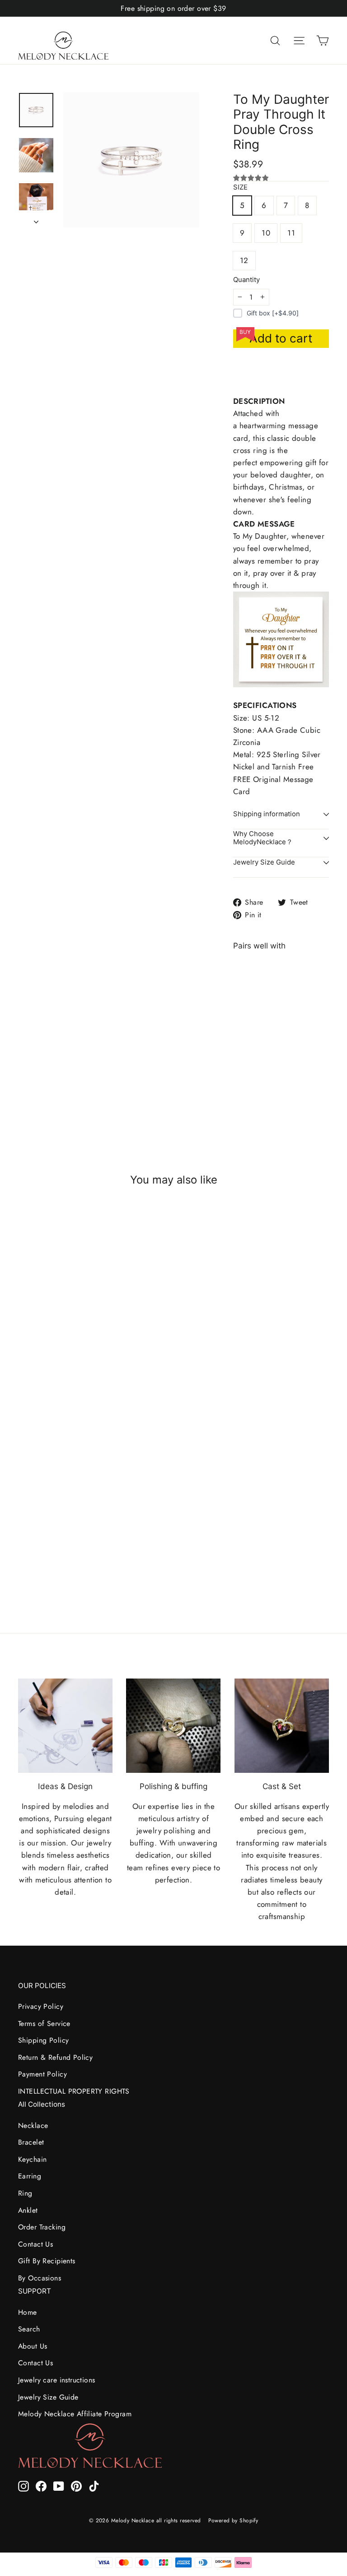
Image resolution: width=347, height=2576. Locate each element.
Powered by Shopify (233, 2521)
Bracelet (31, 2142)
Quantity (246, 280)
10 (266, 233)
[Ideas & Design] (65, 1726)
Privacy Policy (41, 2006)
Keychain (32, 2159)
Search (29, 2329)
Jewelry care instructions (57, 2380)
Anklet (28, 2210)
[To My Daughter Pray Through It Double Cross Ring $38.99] (245, 1031)
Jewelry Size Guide (264, 862)
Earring (30, 2176)
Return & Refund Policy (55, 2057)
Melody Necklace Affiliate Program (75, 2414)
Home (28, 2312)
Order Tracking (42, 2227)
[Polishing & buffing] (173, 1726)
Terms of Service (44, 2023)
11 (291, 233)
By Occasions (40, 2278)
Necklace (33, 2125)
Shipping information (267, 814)
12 (244, 260)
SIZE (240, 187)
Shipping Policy (43, 2040)
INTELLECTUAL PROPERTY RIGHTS (74, 2091)
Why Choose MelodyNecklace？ (263, 838)
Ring (25, 2193)
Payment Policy (42, 2074)
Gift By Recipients (47, 2261)
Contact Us (35, 2244)
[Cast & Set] (282, 1726)
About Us (33, 2346)
